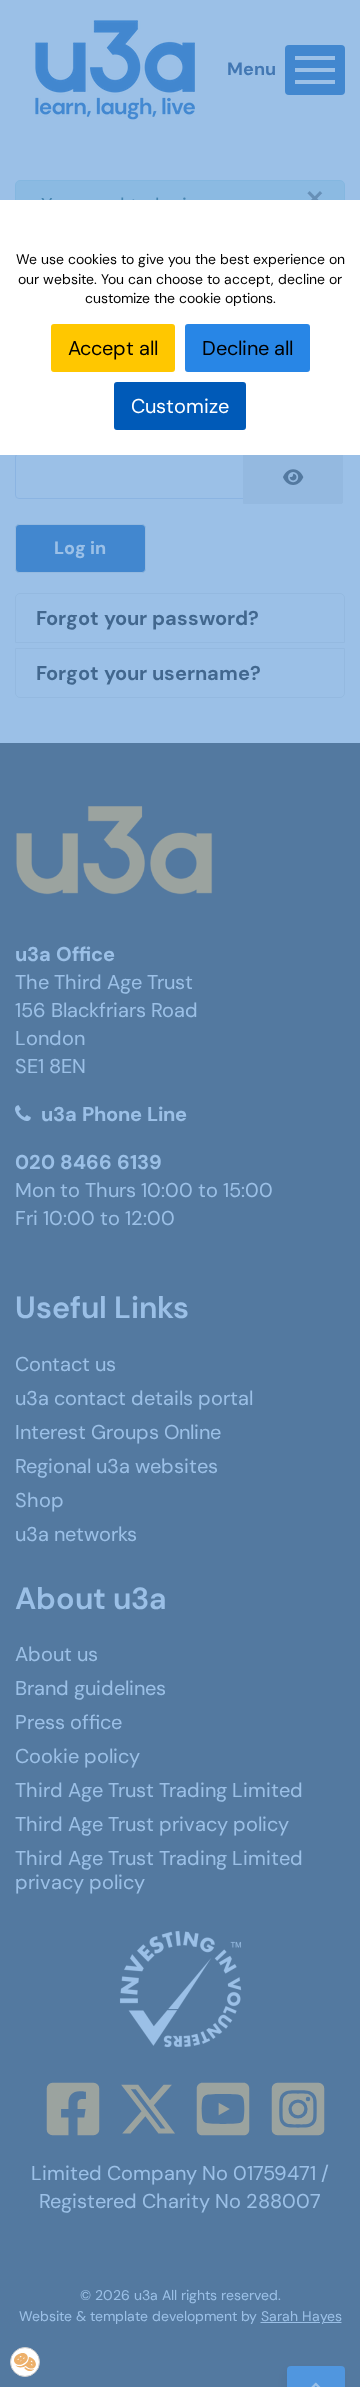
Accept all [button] (113, 348)
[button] (25, 2362)
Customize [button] (180, 406)
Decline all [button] (247, 348)
